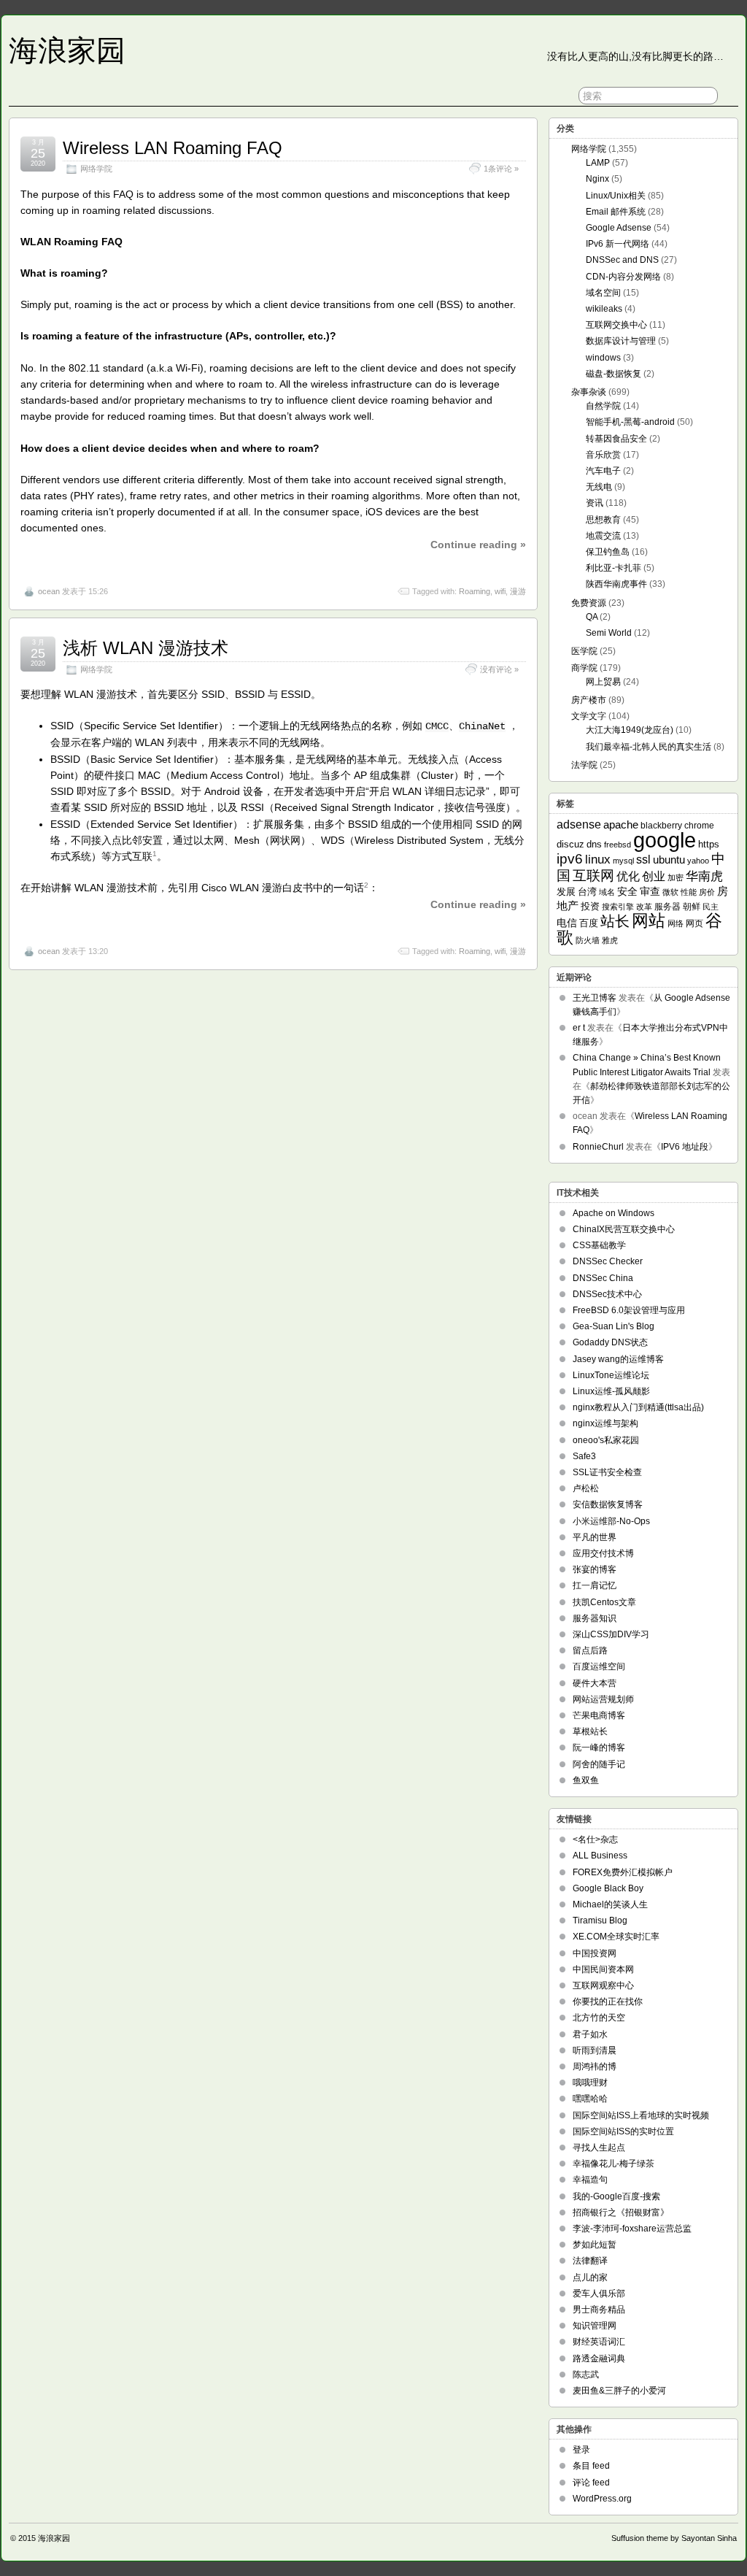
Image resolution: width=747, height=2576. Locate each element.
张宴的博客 (595, 1569)
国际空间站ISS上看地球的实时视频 (641, 2115)
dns (594, 844)
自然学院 (603, 406)
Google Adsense (619, 228)
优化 (628, 876)
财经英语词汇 (599, 2342)
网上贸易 (603, 682)
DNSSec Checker (608, 1261)
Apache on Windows (614, 1213)
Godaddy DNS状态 (610, 1342)
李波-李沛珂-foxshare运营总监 (632, 2229)
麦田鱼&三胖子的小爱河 (619, 2391)
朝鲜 (692, 906)
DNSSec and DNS (622, 260)
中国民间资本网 (603, 1969)
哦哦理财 (590, 2083)
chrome (699, 825)
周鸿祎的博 (595, 2066)
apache (621, 824)
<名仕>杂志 (595, 1839)
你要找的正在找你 (608, 2002)
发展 (566, 892)
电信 (567, 923)
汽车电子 (603, 471)
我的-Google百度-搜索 (616, 2196)
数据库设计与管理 (621, 341)
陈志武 (586, 2375)
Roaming (475, 591)
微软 (670, 892)
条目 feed (591, 2466)
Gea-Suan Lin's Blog (614, 1326)
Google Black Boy (608, 1888)
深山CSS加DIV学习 (611, 1634)
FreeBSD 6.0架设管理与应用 (629, 1310)
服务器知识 (595, 1618)
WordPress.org (602, 2499)
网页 (694, 923)
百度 (589, 923)
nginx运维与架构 (605, 1423)
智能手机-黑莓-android (630, 422)
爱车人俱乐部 (599, 2294)
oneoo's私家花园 (606, 1440)
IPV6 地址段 (685, 1147)
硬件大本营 (595, 1683)
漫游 (518, 591)
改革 (644, 907)
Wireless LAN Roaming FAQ (173, 148)
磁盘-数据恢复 (614, 374)
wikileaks (604, 309)
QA (592, 617)
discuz (570, 844)
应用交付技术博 (603, 1553)
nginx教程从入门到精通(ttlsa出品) (638, 1407)
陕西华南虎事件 (616, 584)
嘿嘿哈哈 (590, 2099)
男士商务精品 (599, 2310)
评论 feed (591, 2483)
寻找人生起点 (599, 2148)
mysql (623, 861)
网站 (649, 921)
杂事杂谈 (589, 392)
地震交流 (603, 536)
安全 (627, 892)
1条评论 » (501, 169)
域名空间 (603, 293)
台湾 (587, 892)
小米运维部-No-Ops (611, 1521)
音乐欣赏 (603, 455)
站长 (615, 921)
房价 (707, 892)
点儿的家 (590, 2277)
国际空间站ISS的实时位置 (623, 2131)
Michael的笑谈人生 (610, 1904)
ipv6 (570, 859)
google (665, 840)
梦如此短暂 (595, 2245)
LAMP (598, 163)
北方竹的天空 (599, 2018)
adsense (579, 824)
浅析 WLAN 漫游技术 (146, 648)
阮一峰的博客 (599, 1748)
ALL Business (600, 1856)
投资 (590, 906)
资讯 (595, 503)
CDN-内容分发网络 (623, 277)
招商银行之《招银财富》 (621, 2212)
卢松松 (586, 1488)
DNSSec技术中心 (607, 1294)
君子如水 (590, 2034)
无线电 (599, 487)
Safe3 (584, 1456)
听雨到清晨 (595, 2050)
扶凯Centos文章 (604, 1602)
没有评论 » (499, 669)
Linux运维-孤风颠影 (611, 1391)
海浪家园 (67, 50)
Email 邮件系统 (616, 212)
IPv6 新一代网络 (618, 244)
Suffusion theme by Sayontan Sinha (674, 2538)
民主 (711, 907)
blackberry (661, 825)
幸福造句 (590, 2180)
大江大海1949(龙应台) (630, 730)
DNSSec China (603, 1278)
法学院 (584, 765)
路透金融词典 (599, 2358)
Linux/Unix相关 (616, 196)
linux (598, 860)
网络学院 (96, 169)
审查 (650, 892)
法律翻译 (590, 2261)
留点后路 (590, 1650)
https (709, 844)
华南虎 (704, 876)
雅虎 (610, 940)
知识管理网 (595, 2326)
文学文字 (589, 716)
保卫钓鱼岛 (608, 552)
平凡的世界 (595, 1537)
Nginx (597, 179)
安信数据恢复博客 (608, 1504)
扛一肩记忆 (595, 1585)
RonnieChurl (598, 1147)
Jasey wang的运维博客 (618, 1359)
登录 (581, 2450)
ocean (49, 591)
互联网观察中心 (603, 1985)
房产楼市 (589, 700)
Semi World (609, 633)
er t (579, 1028)
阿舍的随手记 (599, 1764)
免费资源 (589, 603)
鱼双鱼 (586, 1780)
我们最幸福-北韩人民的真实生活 (649, 747)
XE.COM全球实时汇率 (616, 1937)
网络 (676, 923)
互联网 (593, 876)
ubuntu (669, 860)
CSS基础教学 (599, 1245)
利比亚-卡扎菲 (614, 568)
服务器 (667, 907)
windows (603, 358)
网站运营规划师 (603, 1699)
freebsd (618, 845)
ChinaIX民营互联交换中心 (624, 1229)
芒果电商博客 (599, 1715)
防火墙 (588, 940)
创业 (654, 876)
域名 (607, 892)
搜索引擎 (618, 907)
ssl (643, 860)
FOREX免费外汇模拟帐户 (623, 1872)
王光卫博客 (595, 998)
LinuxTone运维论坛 (611, 1375)
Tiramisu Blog (600, 1921)
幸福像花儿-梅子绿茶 (614, 2164)
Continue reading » (478, 545)
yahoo (698, 861)
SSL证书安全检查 (607, 1472)
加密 (676, 877)
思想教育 (603, 520)
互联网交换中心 (616, 325)
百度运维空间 (599, 1666)
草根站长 (590, 1731)
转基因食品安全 (616, 439)
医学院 (584, 651)
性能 (689, 892)
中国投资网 (595, 1953)
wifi (500, 591)
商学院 (584, 668)
